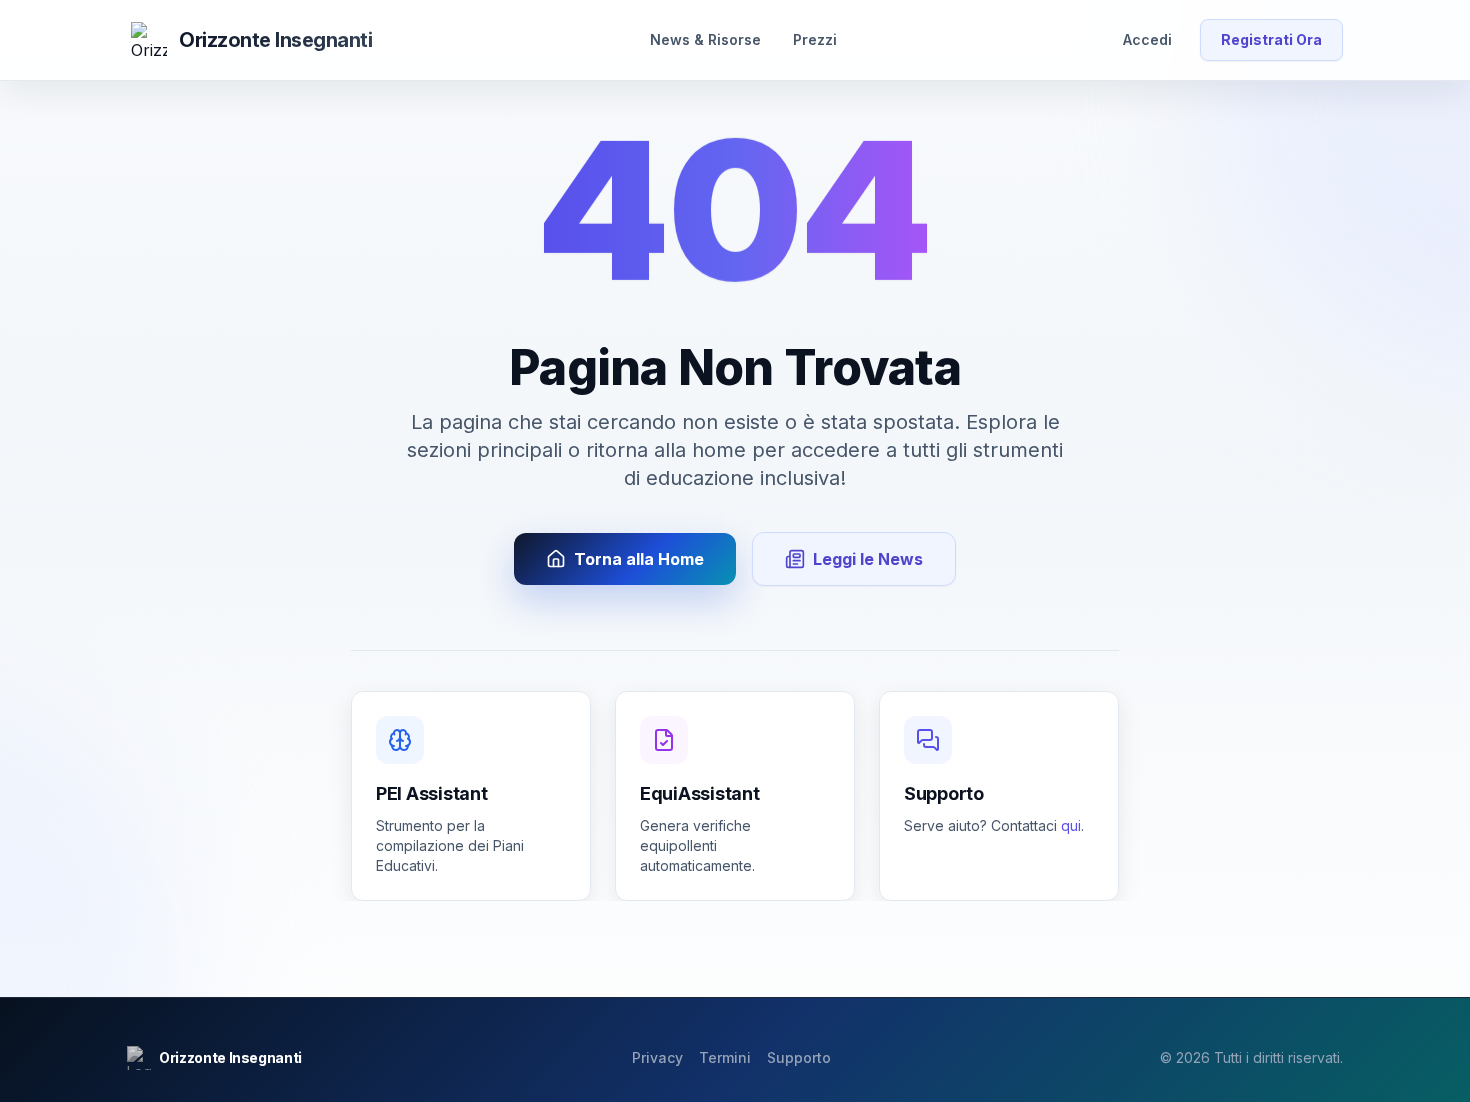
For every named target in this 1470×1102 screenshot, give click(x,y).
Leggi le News (868, 559)
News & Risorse (705, 39)
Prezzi (815, 39)
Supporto (799, 1057)
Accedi (1147, 39)
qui (1071, 825)
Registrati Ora (1271, 39)
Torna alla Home (639, 559)
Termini (725, 1057)
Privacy (657, 1057)
